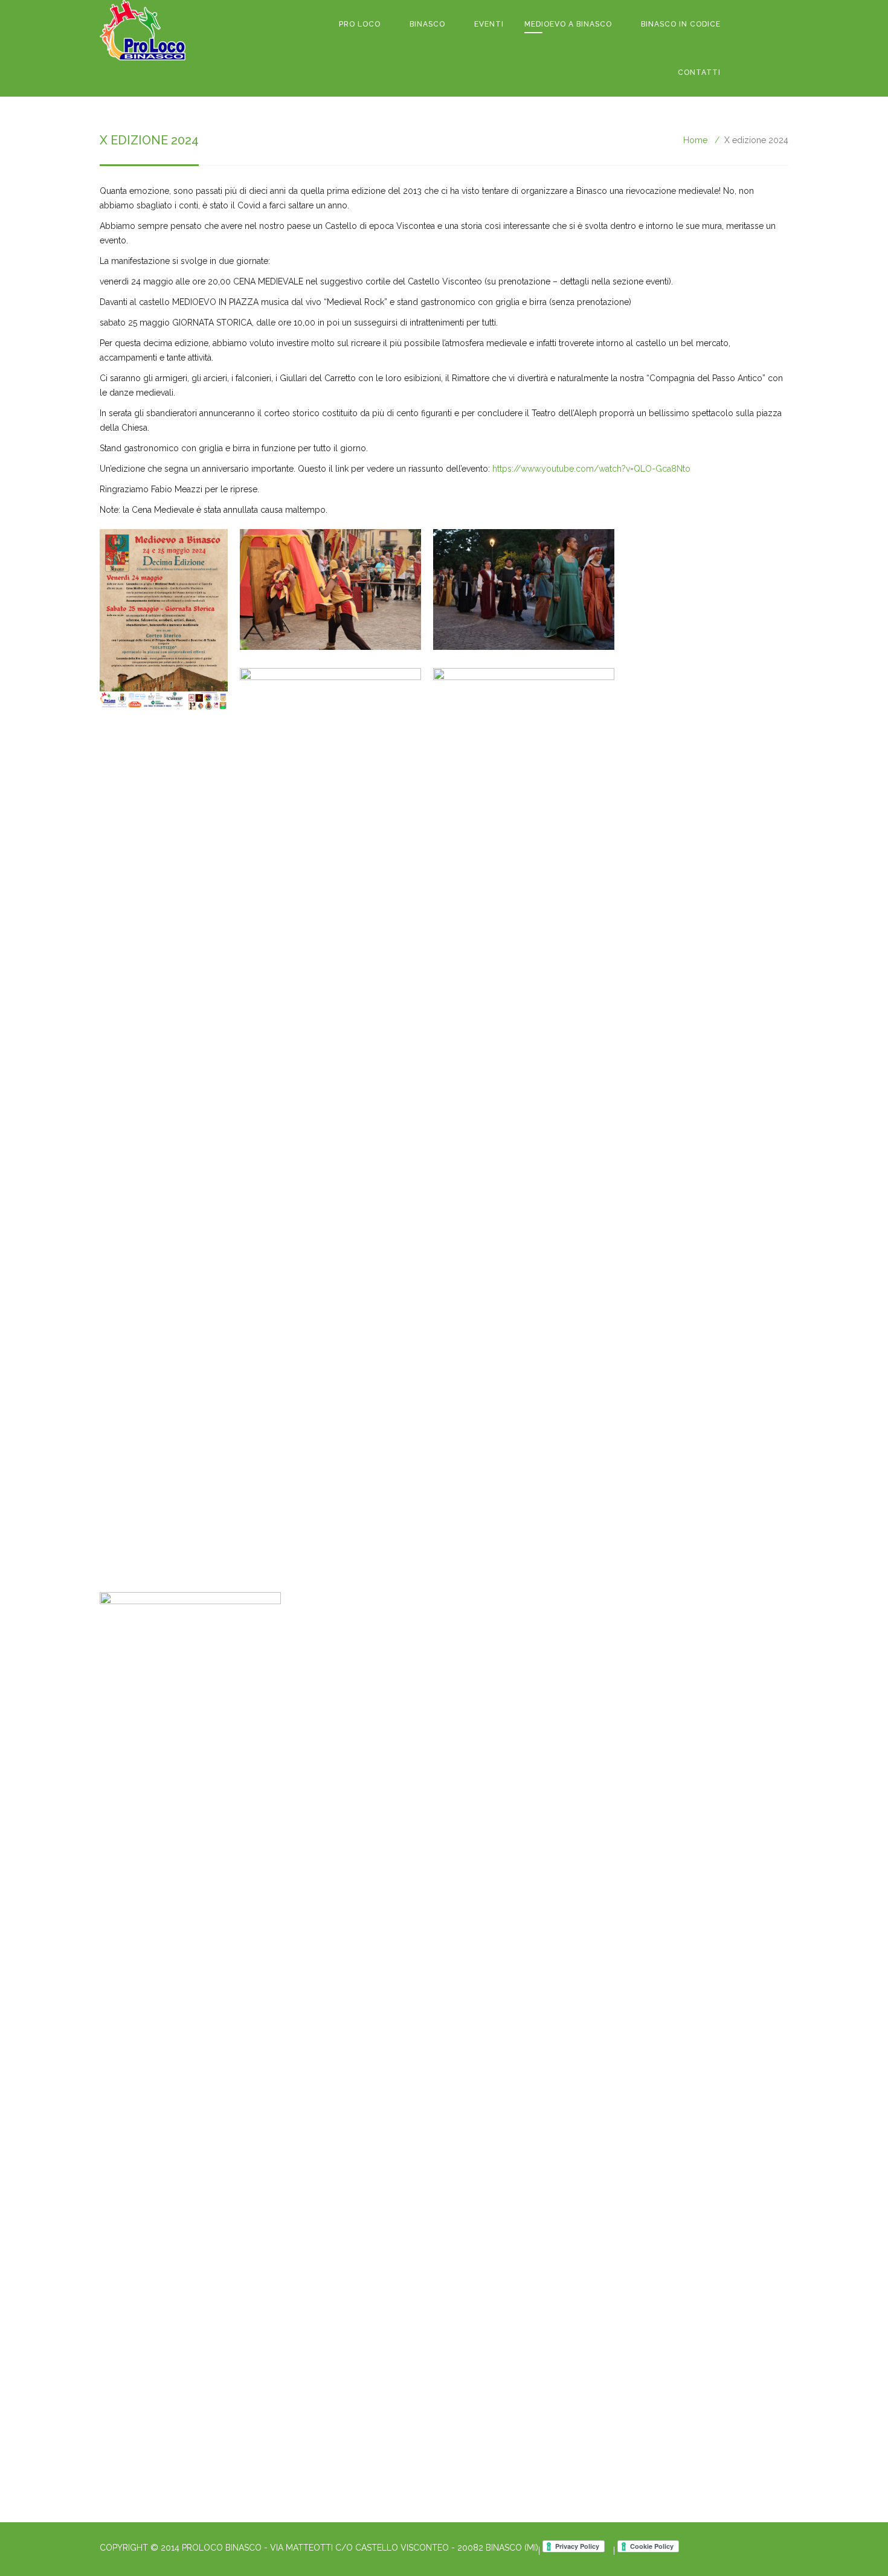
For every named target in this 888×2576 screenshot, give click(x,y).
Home (695, 140)
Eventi (489, 24)
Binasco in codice (681, 24)
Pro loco (360, 24)
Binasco (427, 24)
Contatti (699, 72)
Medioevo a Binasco (568, 24)
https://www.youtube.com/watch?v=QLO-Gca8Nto (591, 469)
